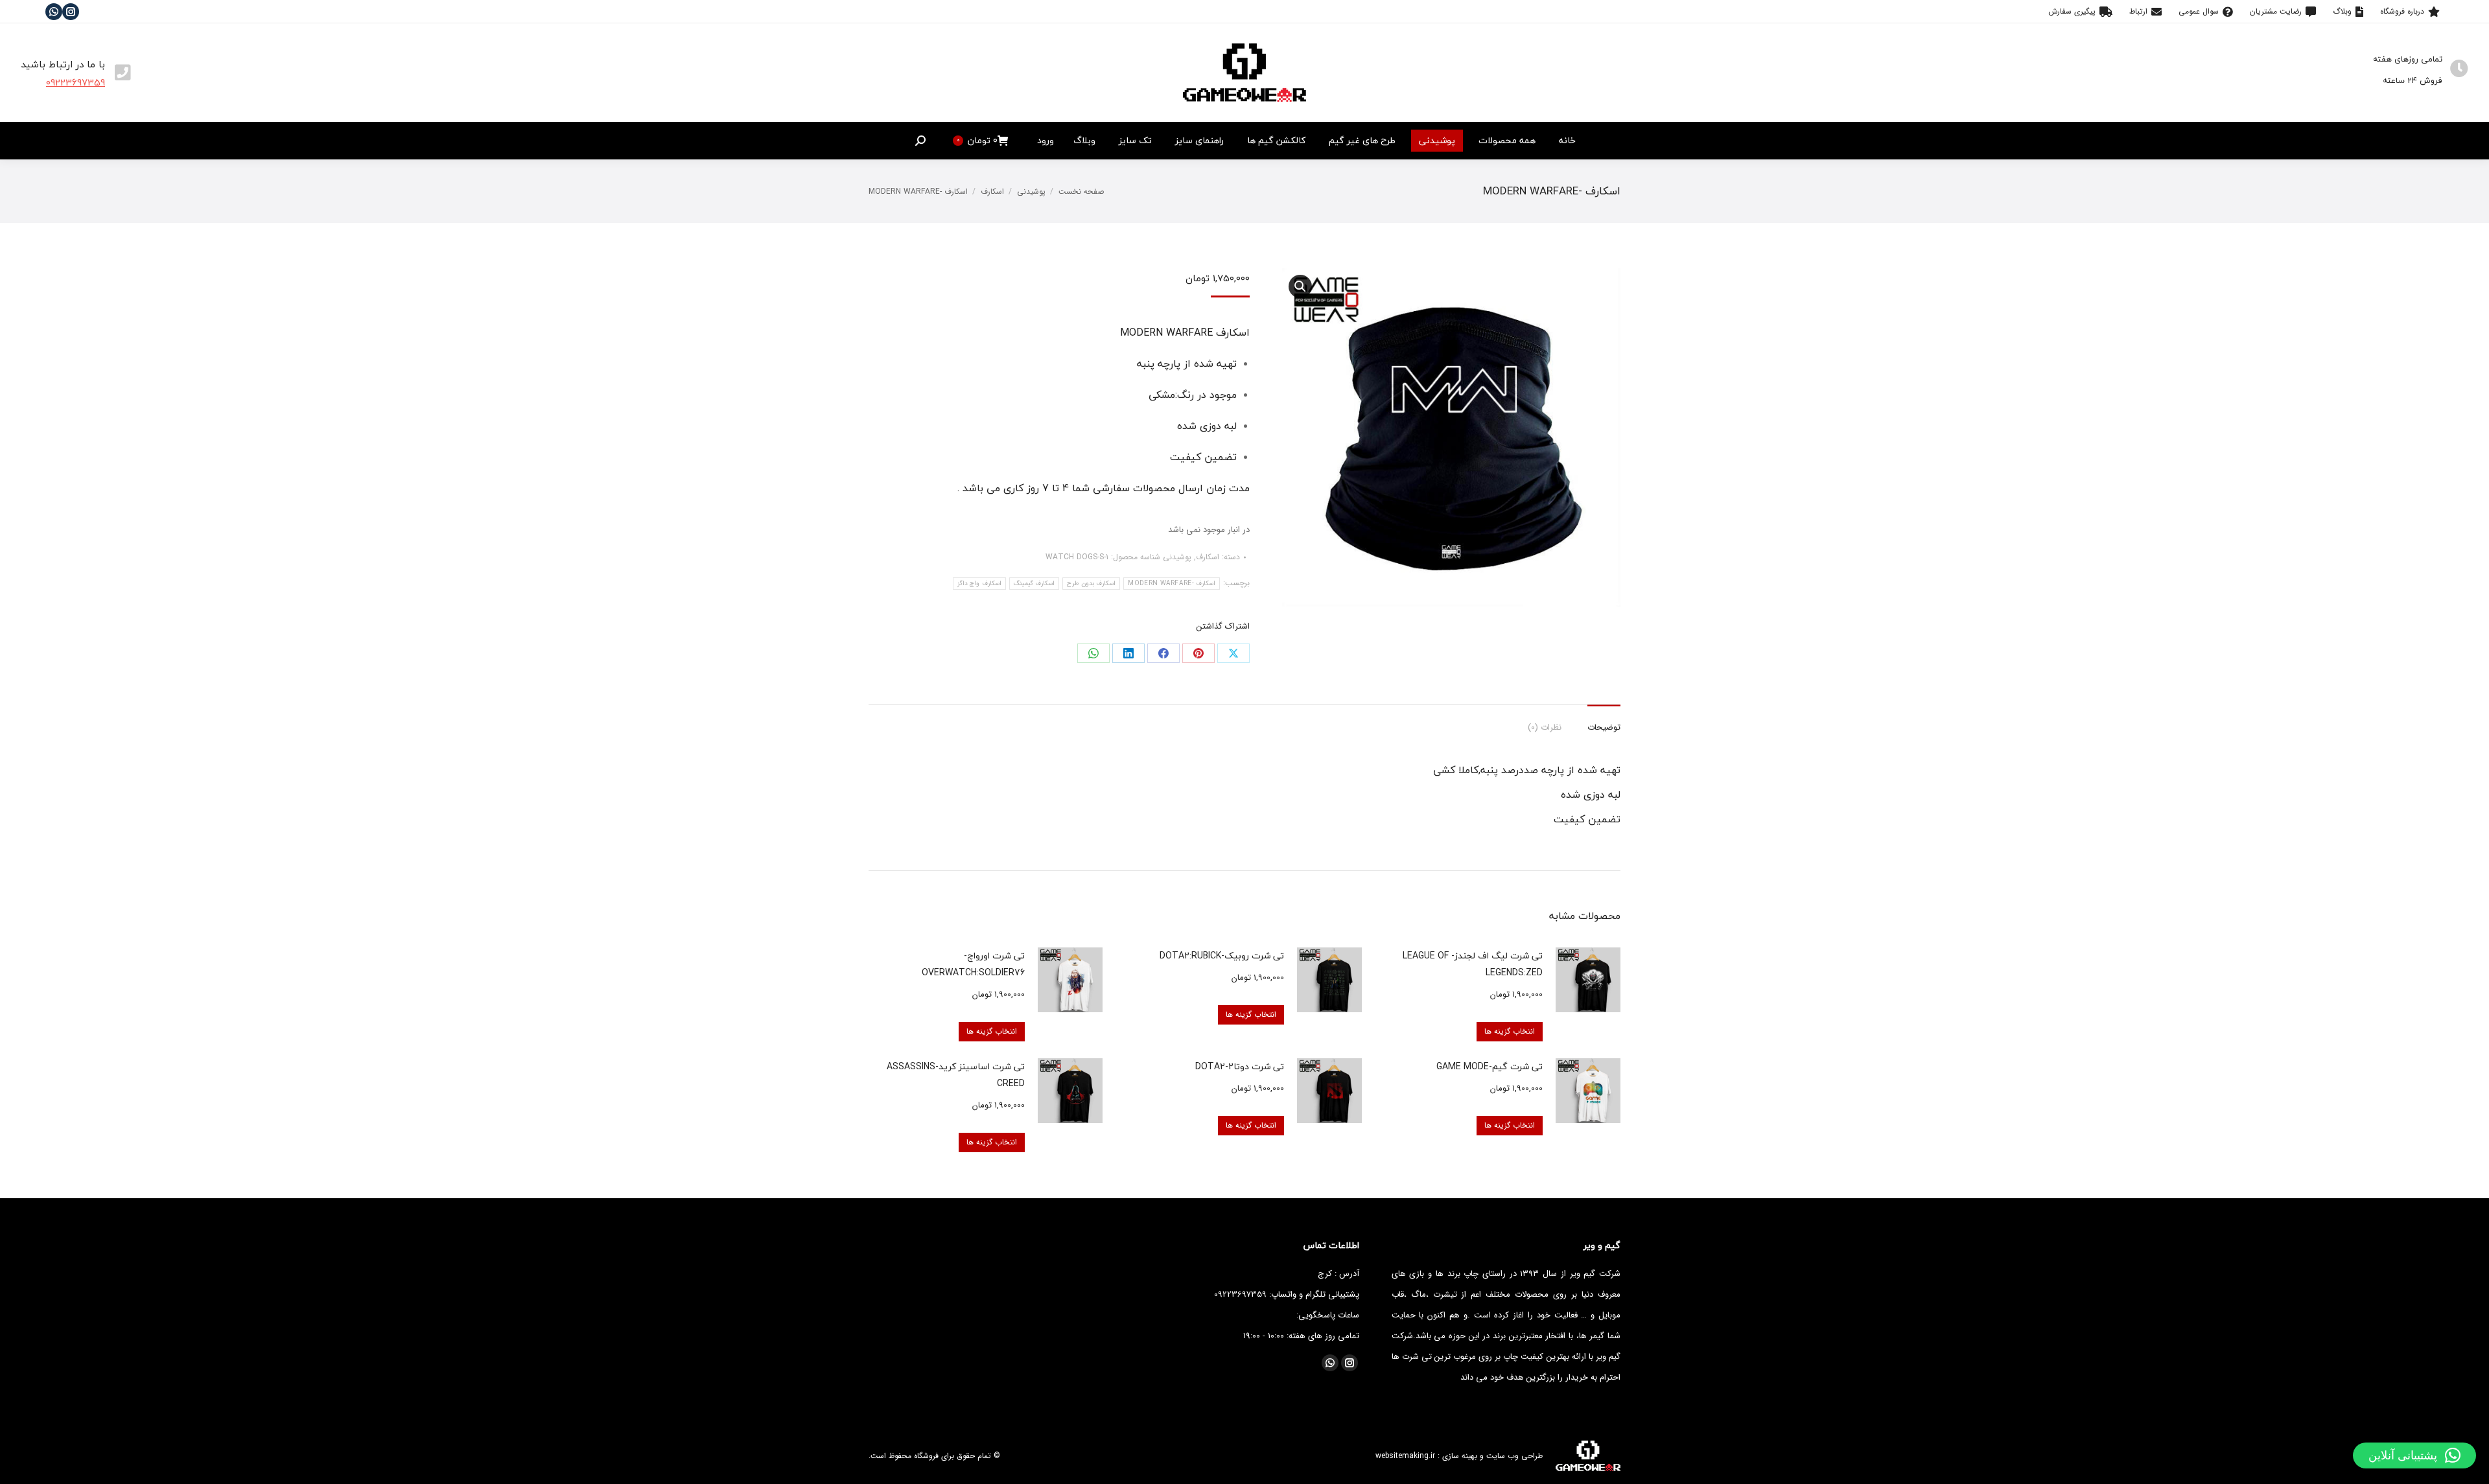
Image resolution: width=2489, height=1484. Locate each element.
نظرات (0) (1545, 727)
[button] (2414, 1455)
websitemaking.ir (1405, 1456)
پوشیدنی (1177, 557)
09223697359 (76, 82)
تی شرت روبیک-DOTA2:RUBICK (1222, 956)
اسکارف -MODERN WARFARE (1172, 584)
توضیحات (1604, 727)
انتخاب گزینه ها (1510, 1031)
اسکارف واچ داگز (979, 584)
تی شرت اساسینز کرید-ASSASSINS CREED (956, 1075)
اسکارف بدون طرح (1092, 584)
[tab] (1604, 721)
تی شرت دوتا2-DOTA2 (1240, 1066)
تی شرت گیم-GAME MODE (1490, 1066)
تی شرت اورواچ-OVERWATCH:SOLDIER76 (973, 964)
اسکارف (1208, 557)
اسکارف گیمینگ (1034, 584)
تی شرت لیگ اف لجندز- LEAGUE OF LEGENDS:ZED (1473, 964)
